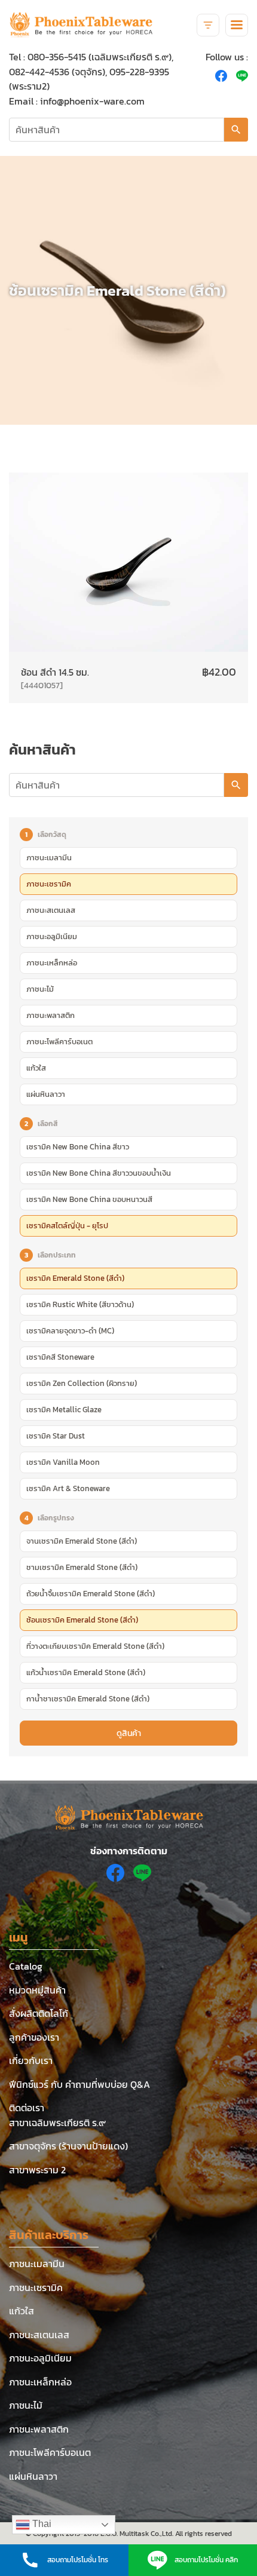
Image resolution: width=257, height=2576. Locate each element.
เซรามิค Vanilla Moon (63, 1462)
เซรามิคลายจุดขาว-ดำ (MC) (70, 1330)
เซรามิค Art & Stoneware (68, 1488)
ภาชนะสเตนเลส (51, 910)
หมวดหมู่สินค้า (37, 1990)
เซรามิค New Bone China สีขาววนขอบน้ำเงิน (99, 1173)
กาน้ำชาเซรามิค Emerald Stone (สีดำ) (88, 1698)
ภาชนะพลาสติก (51, 1015)
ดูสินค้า (129, 1733)
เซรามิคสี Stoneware (60, 1357)
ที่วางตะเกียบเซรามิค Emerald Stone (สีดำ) (95, 1646)
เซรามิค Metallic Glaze (64, 1409)
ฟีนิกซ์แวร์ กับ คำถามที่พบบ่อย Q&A (79, 2084)
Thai (41, 2524)
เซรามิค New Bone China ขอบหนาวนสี (89, 1199)
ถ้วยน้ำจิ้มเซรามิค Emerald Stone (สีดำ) (91, 1593)
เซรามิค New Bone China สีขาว (78, 1146)
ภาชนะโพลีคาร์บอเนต (59, 1041)
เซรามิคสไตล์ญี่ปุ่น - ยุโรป (67, 1225)
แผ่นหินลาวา (46, 1094)
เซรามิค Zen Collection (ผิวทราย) (82, 1383)
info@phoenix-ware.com (92, 101)
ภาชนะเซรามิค (49, 884)
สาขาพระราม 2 (37, 2170)
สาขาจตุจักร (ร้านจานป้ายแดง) (68, 2146)
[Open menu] (237, 25)
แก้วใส (36, 1068)
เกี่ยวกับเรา (31, 2060)
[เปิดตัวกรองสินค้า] (208, 25)
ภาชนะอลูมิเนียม (52, 936)
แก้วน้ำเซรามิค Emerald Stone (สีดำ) (86, 1672)
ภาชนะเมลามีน (49, 857)
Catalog (26, 1966)
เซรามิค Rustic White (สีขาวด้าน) (80, 1304)
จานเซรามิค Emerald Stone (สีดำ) (82, 1541)
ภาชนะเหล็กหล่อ (52, 962)
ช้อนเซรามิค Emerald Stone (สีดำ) (82, 1620)
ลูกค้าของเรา (34, 2037)
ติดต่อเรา (27, 2108)
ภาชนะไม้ (40, 989)
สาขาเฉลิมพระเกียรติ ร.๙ (57, 2123)
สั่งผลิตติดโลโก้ (39, 2013)
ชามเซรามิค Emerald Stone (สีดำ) (82, 1567)
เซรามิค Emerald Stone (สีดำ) (75, 1278)
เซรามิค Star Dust (56, 1436)
